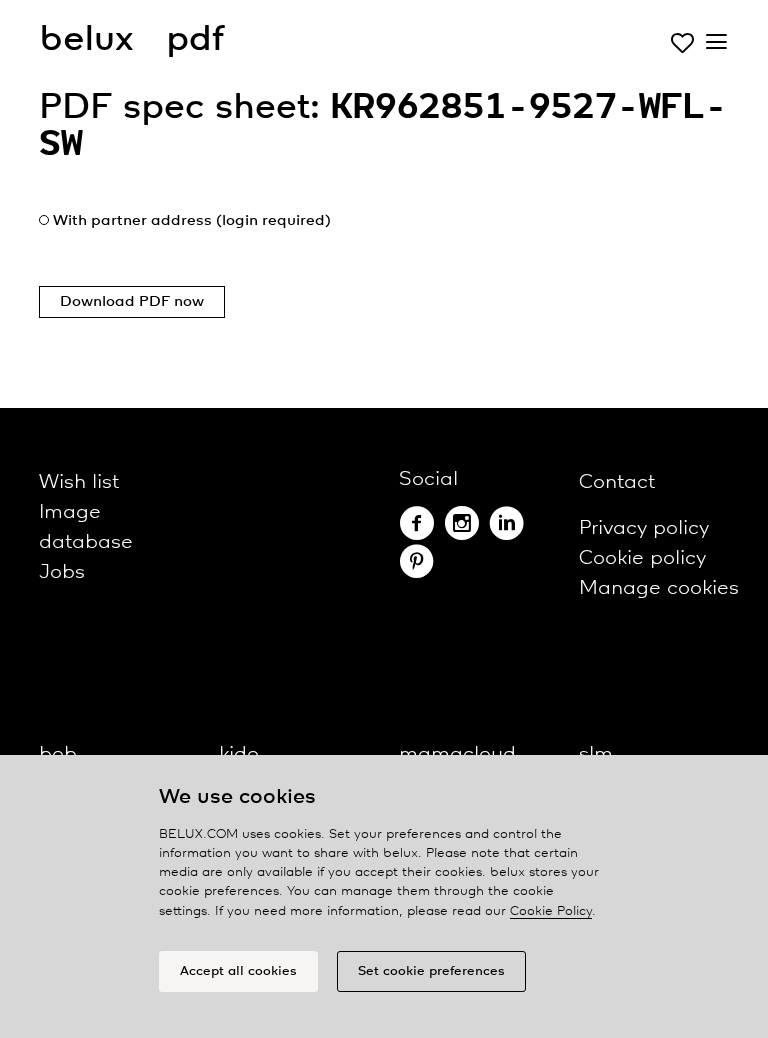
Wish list (79, 482)
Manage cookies (659, 588)
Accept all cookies (238, 971)
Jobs (62, 572)
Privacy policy (644, 528)
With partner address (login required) (192, 221)
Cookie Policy (551, 911)
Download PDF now (132, 302)
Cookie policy (642, 558)
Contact (617, 482)
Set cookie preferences (431, 971)
